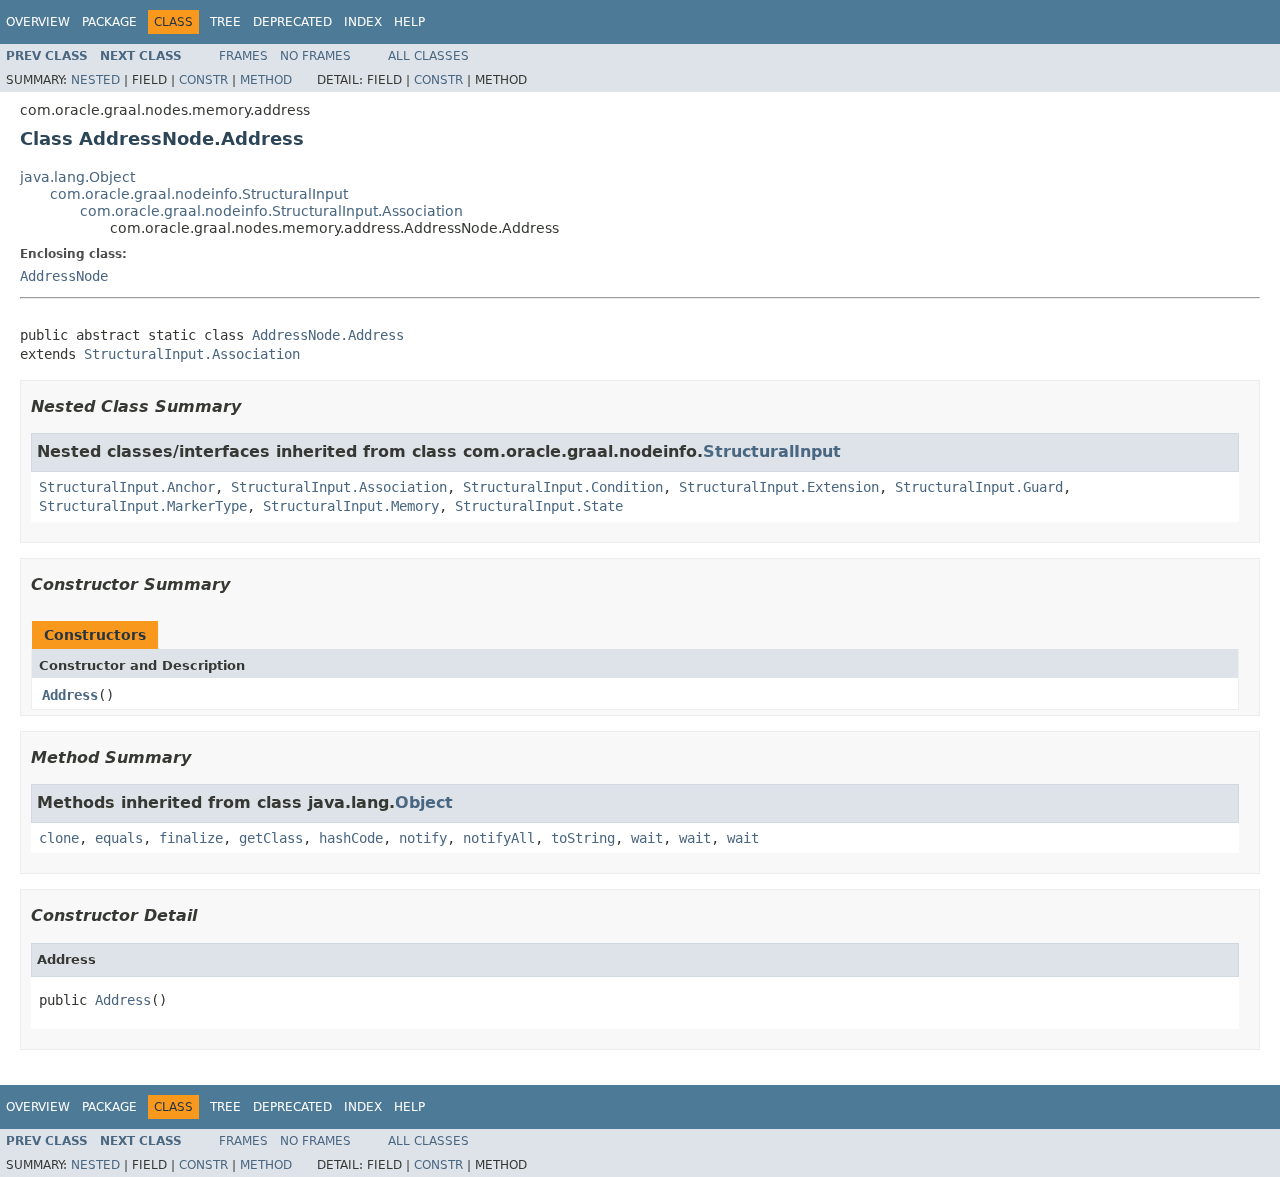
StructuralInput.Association (192, 354)
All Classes (428, 56)
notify (423, 838)
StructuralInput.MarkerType (143, 506)
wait (647, 838)
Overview (38, 22)
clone (59, 838)
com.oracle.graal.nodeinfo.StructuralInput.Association (271, 211)
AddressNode (64, 276)
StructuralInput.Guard (979, 487)
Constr (203, 80)
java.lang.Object (77, 177)
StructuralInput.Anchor (127, 487)
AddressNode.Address (328, 335)
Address (70, 695)
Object (424, 802)
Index (363, 22)
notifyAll (499, 838)
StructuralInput (772, 451)
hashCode (351, 838)
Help (409, 22)
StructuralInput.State (539, 506)
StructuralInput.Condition (563, 487)
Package (109, 22)
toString (583, 838)
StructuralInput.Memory (351, 506)
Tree (225, 22)
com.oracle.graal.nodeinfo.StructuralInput (199, 194)
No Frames (315, 56)
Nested (95, 80)
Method (266, 80)
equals (119, 838)
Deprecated (292, 22)
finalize (191, 838)
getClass (271, 838)
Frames (243, 56)
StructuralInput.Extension (779, 487)
